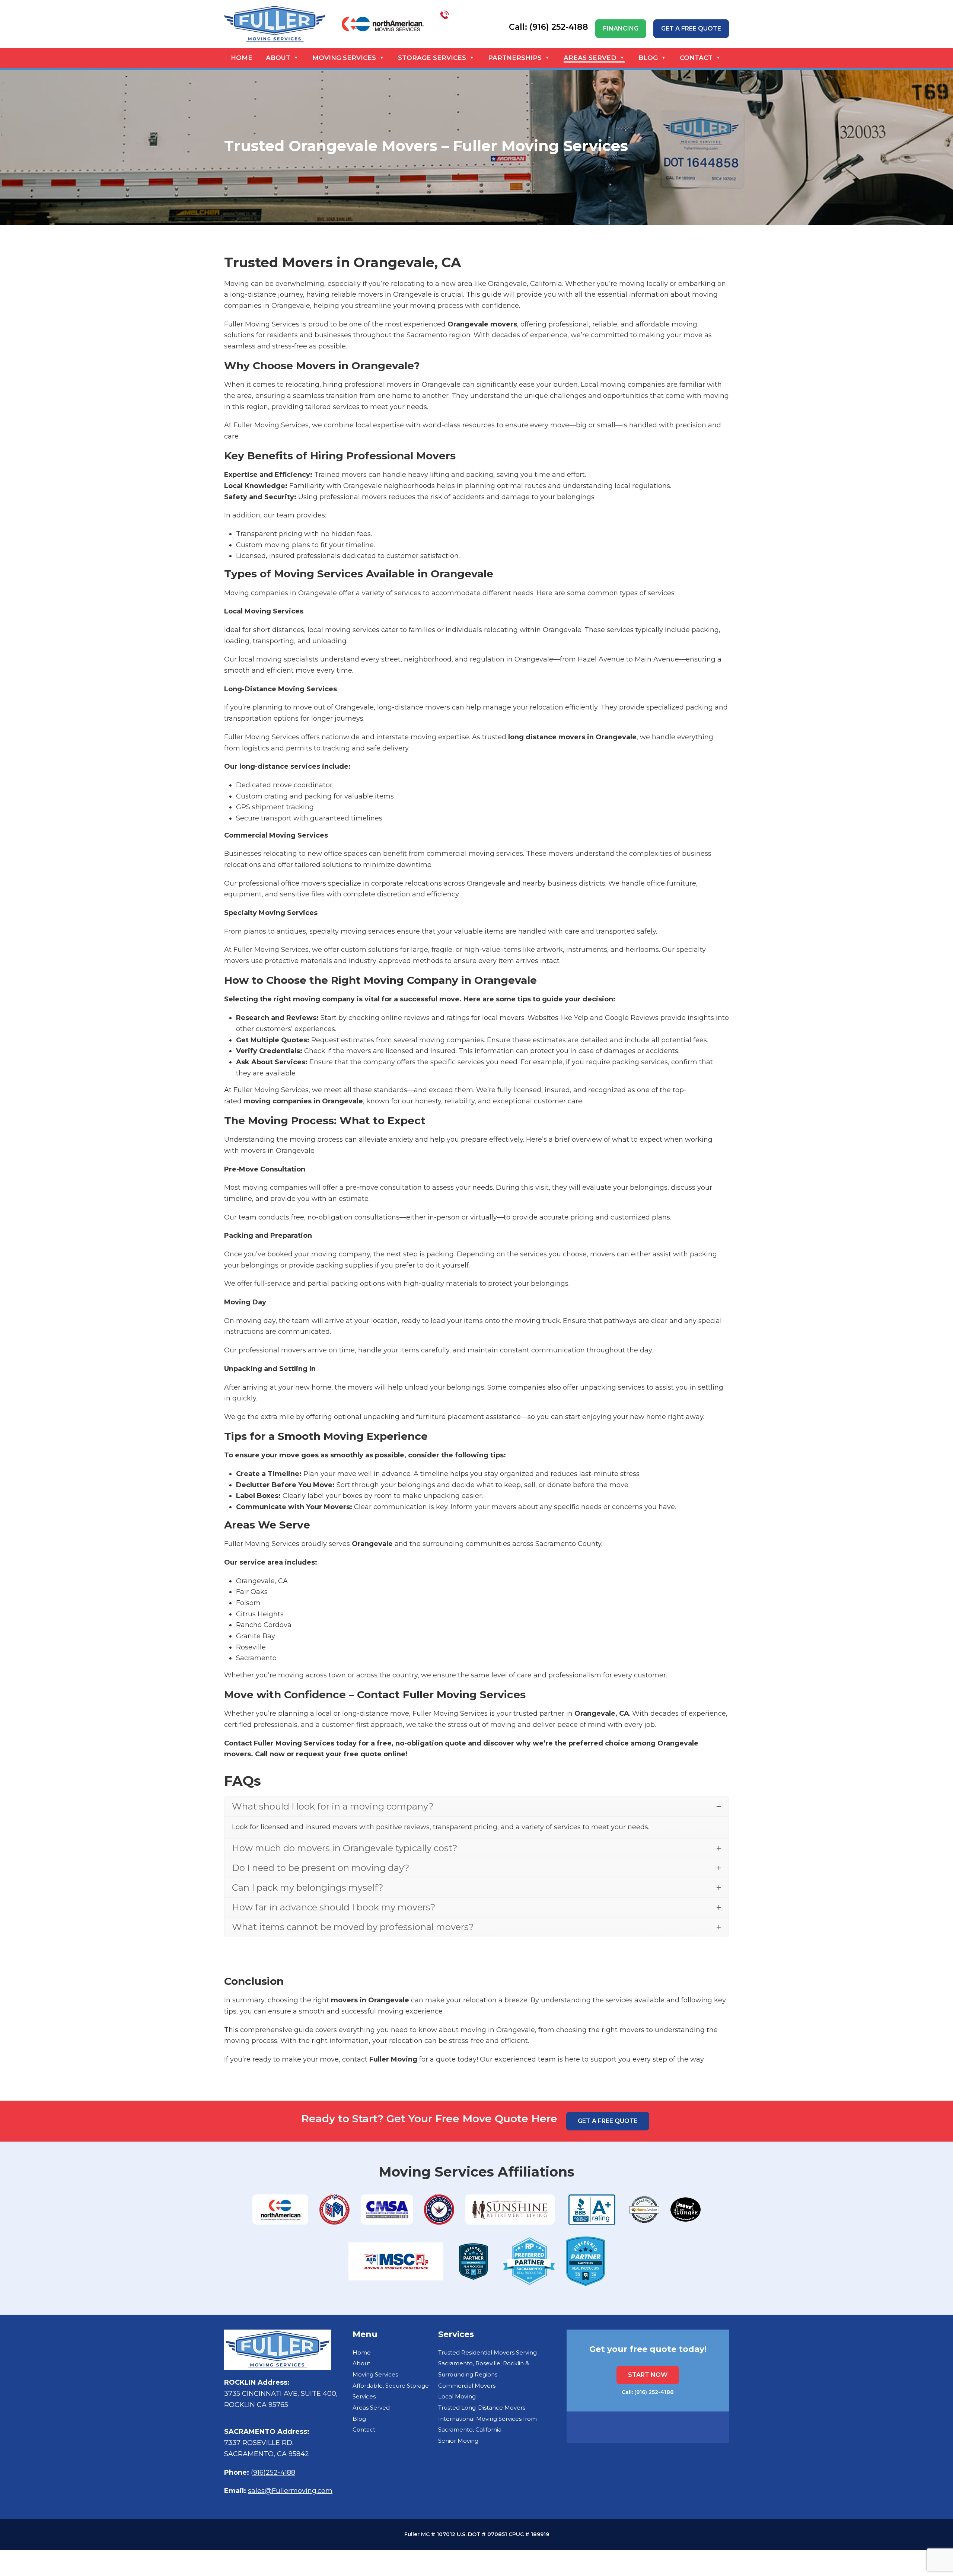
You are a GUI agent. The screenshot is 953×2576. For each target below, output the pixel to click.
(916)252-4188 (273, 2473)
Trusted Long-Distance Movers (482, 2408)
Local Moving (457, 2396)
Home (242, 58)
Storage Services (432, 58)
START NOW (648, 2375)
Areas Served (590, 58)
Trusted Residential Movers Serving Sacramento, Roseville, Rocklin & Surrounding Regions (487, 2363)
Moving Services (344, 58)
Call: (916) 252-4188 (648, 2392)
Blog (648, 58)
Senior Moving (458, 2441)
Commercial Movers (467, 2386)
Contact (696, 58)
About (278, 58)
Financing (621, 28)
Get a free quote (691, 28)
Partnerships (515, 58)
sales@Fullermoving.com (290, 2491)
